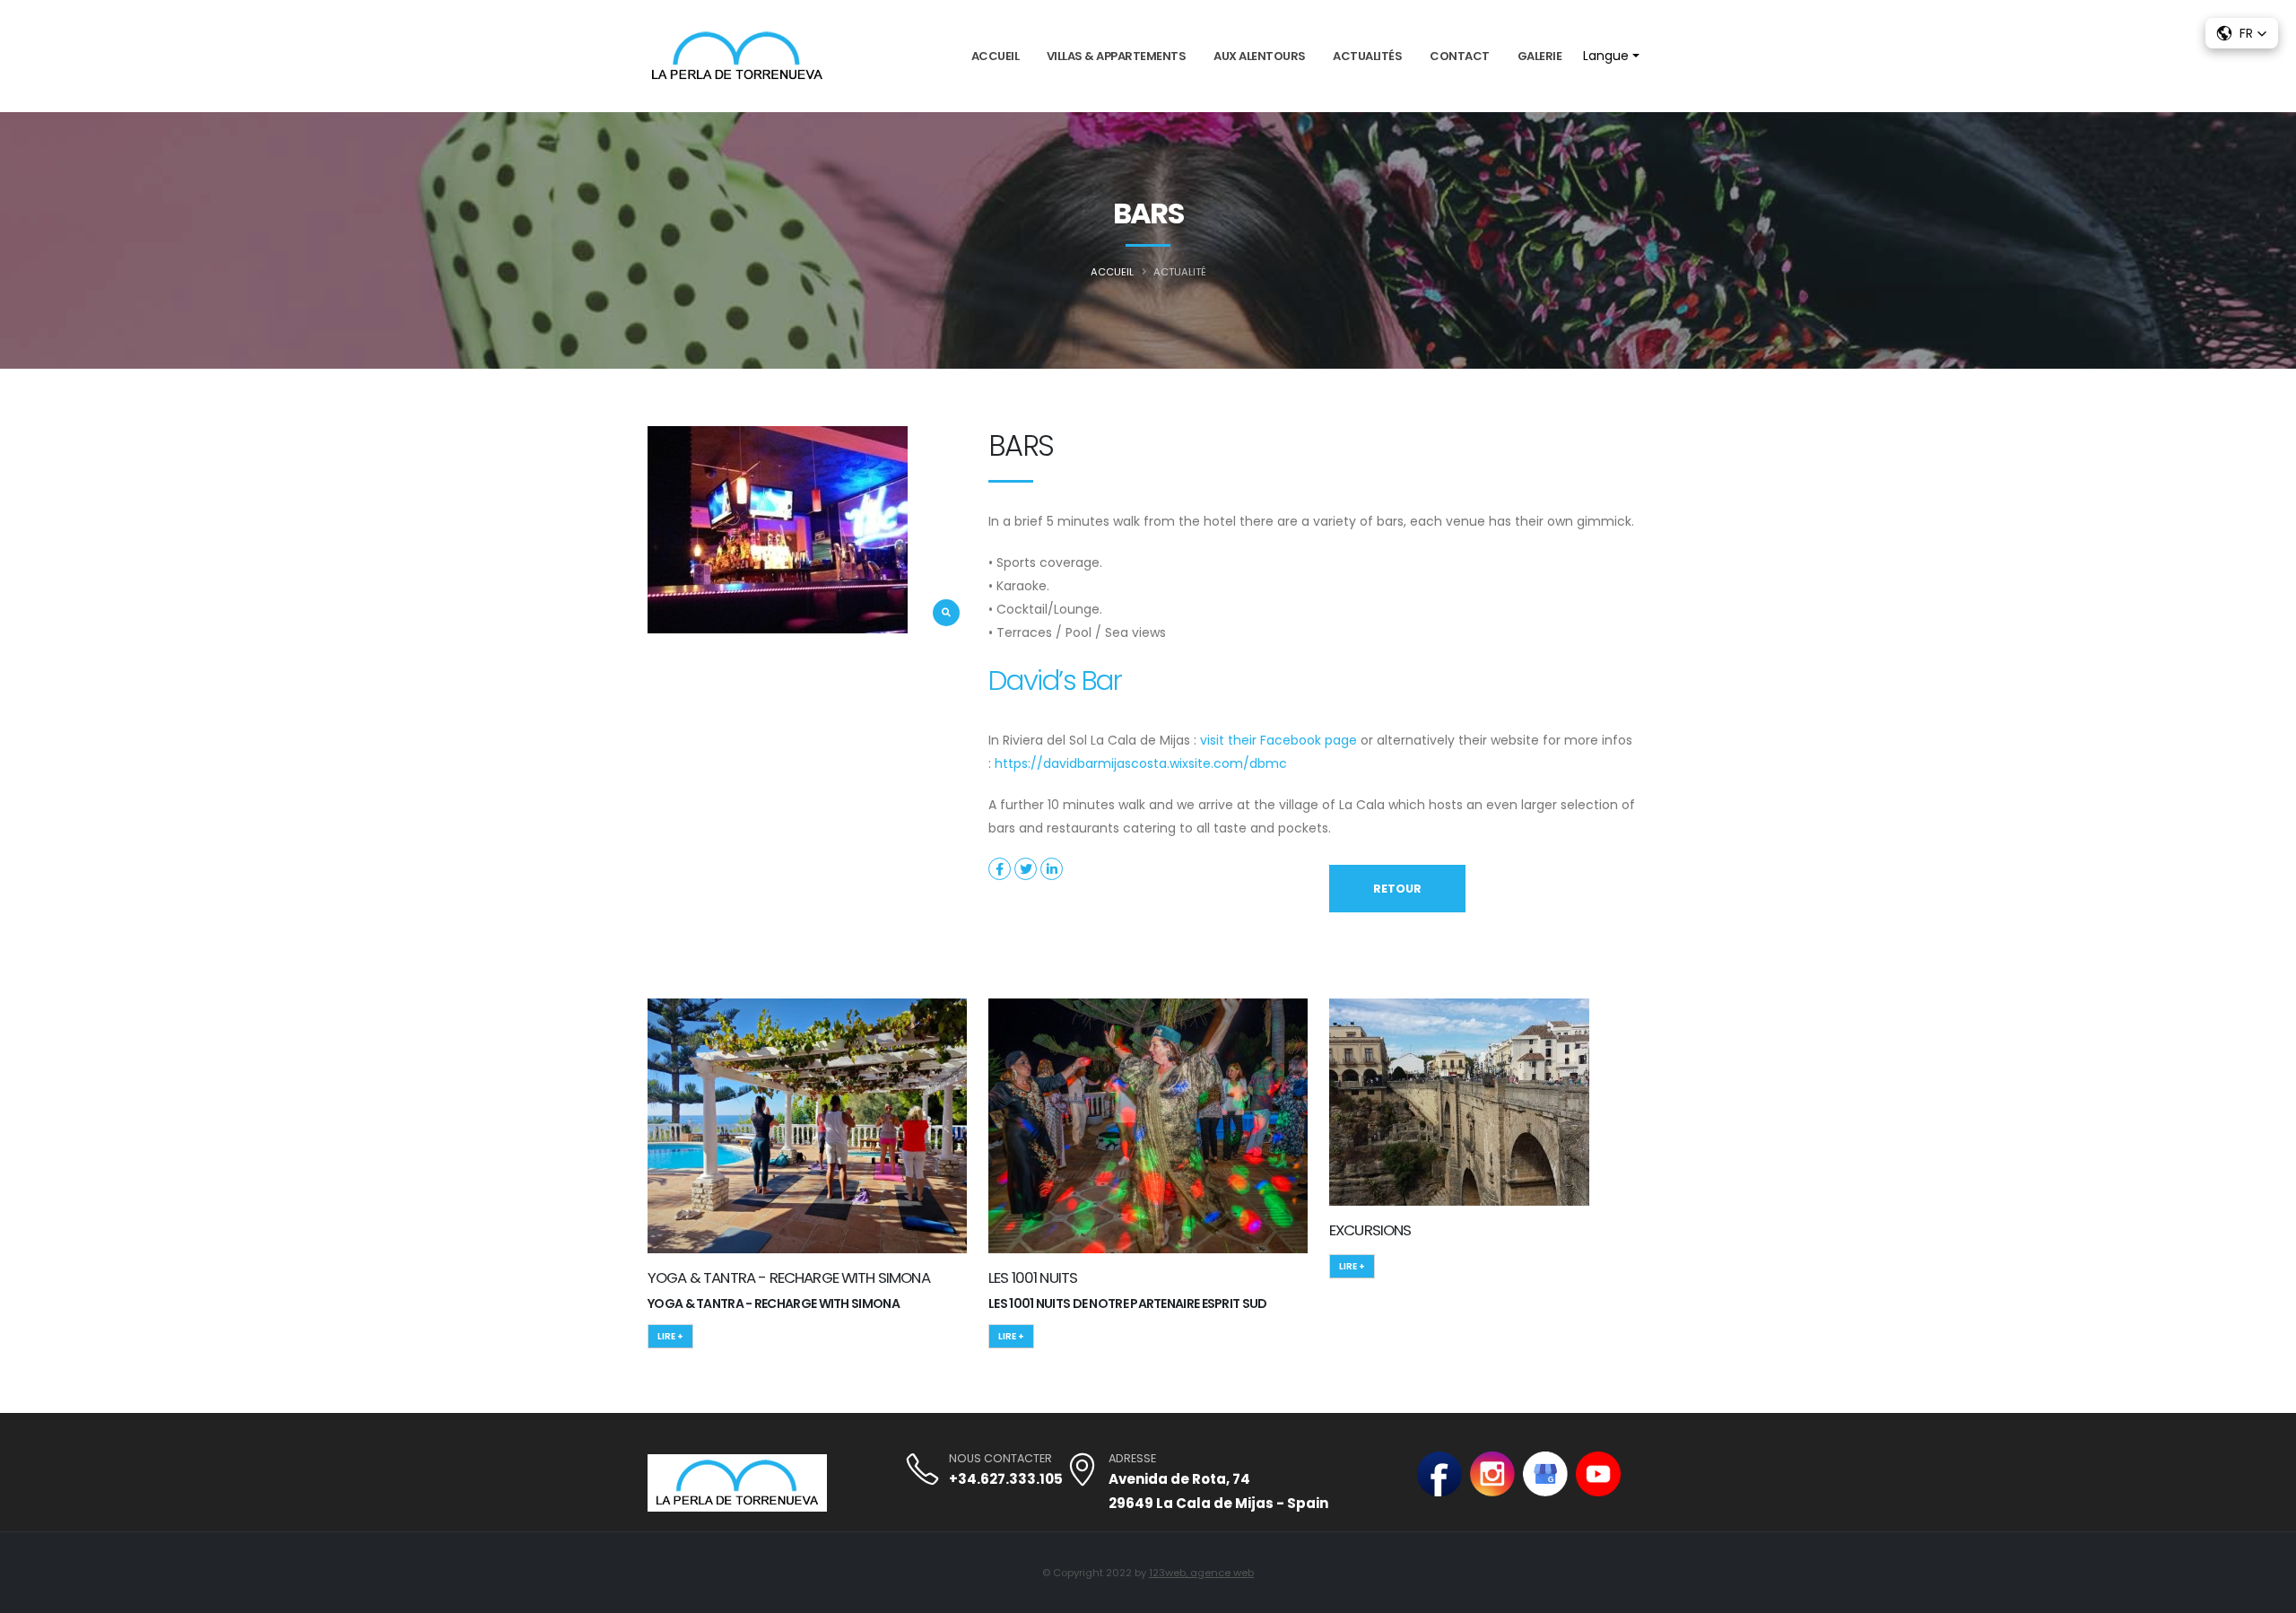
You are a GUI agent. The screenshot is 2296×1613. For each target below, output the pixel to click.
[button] (2242, 33)
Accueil (996, 57)
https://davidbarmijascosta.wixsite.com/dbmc (1141, 763)
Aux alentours (1260, 57)
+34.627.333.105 (1006, 1479)
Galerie (1540, 57)
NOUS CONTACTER (1000, 1458)
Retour (1397, 889)
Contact (1460, 57)
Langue (1606, 57)
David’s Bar (1055, 680)
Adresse (1132, 1458)
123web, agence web (1201, 1573)
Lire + (670, 1336)
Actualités (1367, 57)
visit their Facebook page (1278, 740)
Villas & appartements (1117, 57)
